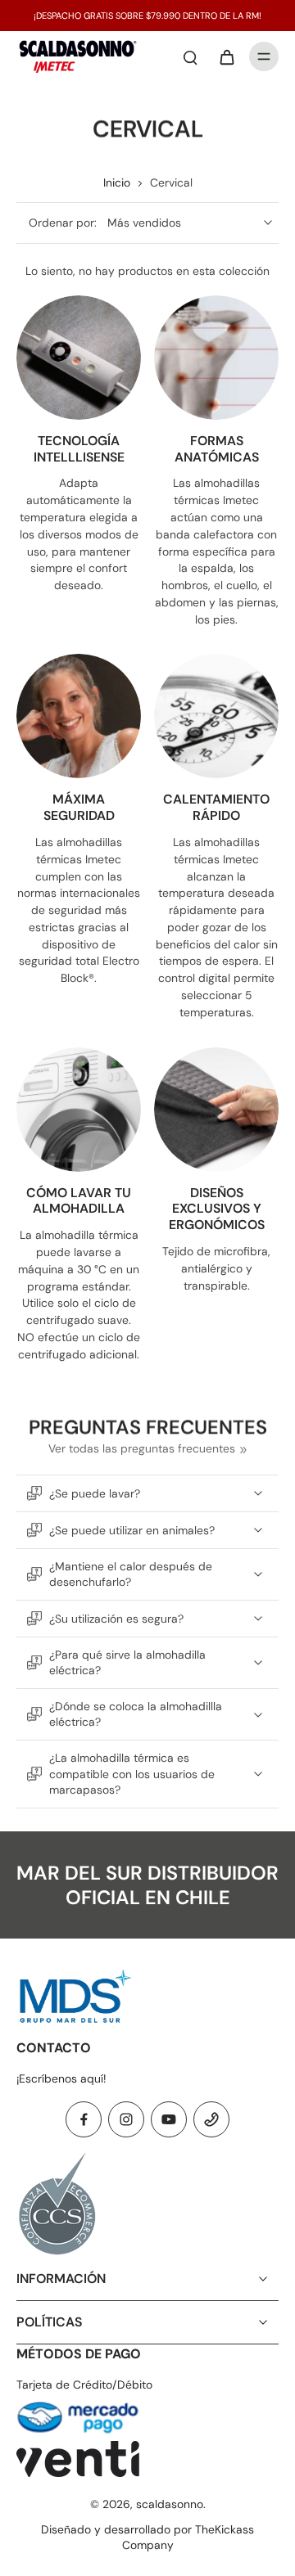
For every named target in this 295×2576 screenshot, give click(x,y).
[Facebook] (84, 2119)
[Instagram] (126, 2119)
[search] (190, 56)
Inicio (117, 182)
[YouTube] (169, 2119)
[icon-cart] (226, 56)
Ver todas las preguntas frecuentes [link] (142, 1448)
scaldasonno (170, 2504)
